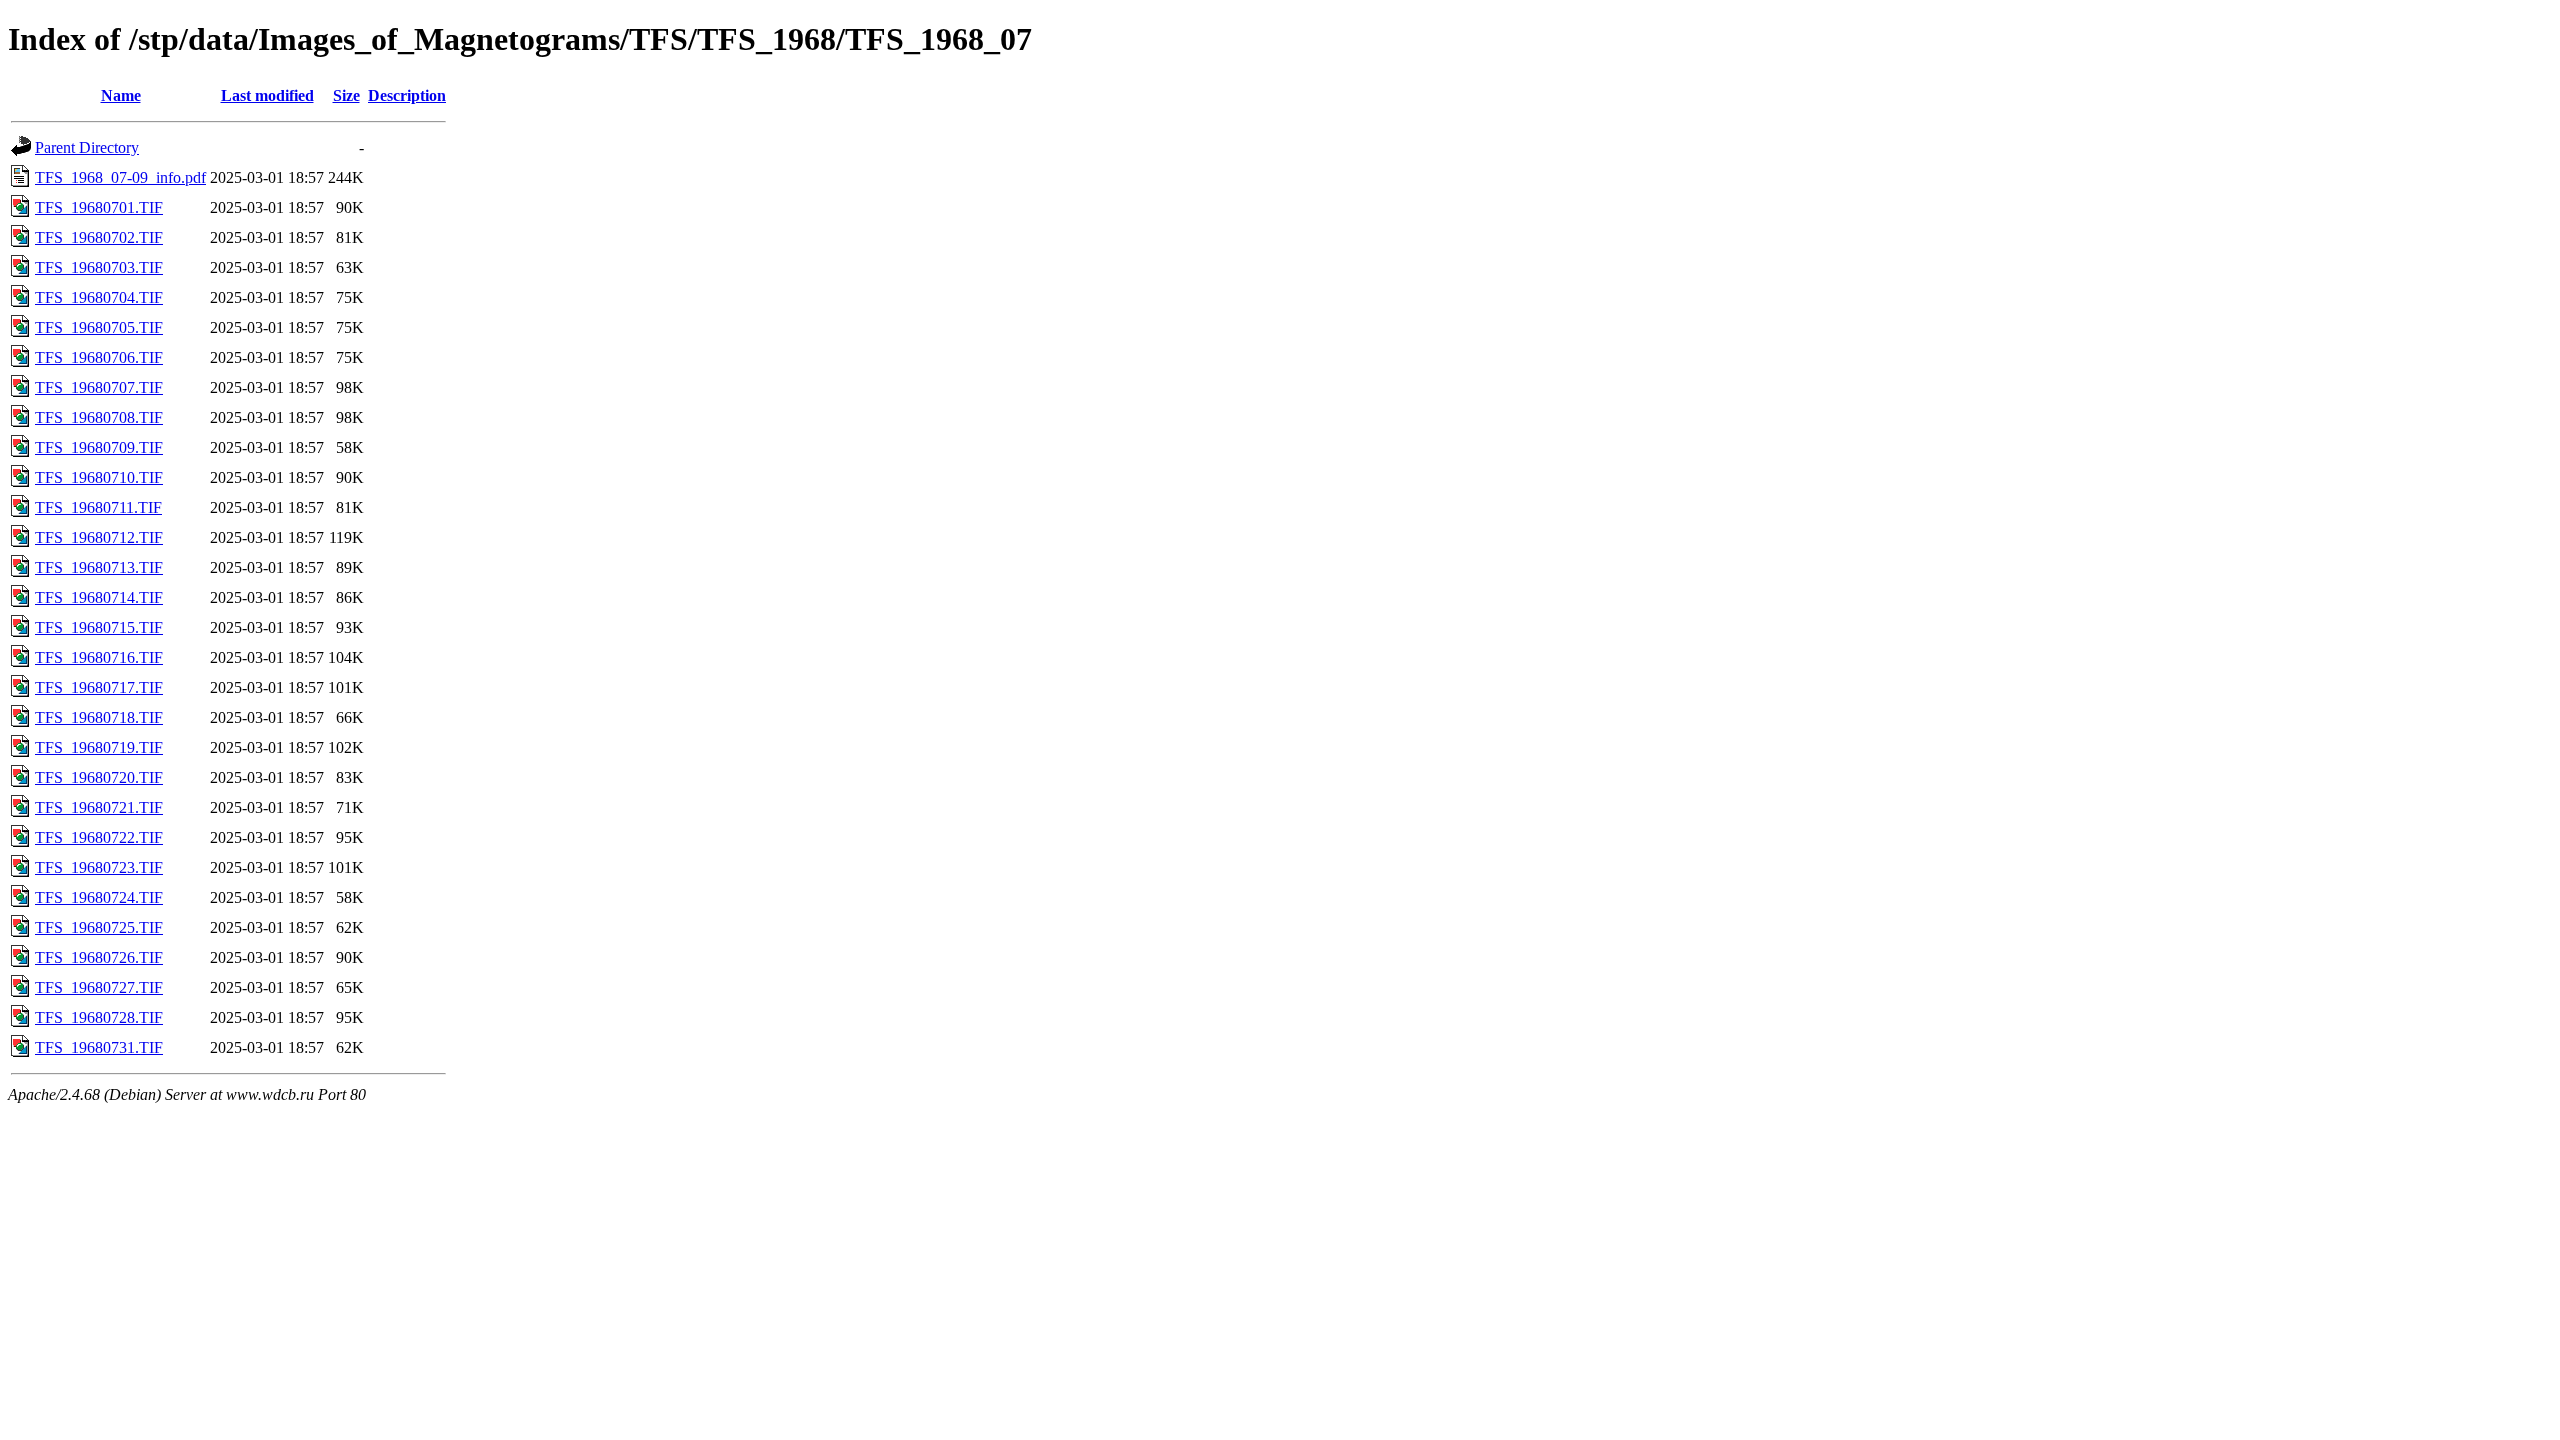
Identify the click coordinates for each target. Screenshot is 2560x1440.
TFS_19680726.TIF (99, 957)
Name (121, 95)
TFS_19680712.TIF (99, 537)
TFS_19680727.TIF (99, 987)
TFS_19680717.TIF (99, 687)
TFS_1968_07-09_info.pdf (120, 177)
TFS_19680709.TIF (99, 447)
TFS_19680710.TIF (99, 477)
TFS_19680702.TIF (99, 237)
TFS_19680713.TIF (99, 567)
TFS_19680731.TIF (99, 1047)
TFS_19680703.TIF (99, 267)
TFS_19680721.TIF (99, 807)
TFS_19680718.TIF (99, 717)
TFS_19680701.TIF (99, 207)
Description (407, 95)
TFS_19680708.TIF (99, 417)
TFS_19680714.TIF (99, 597)
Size (346, 95)
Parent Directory (87, 147)
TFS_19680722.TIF (99, 837)
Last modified (267, 95)
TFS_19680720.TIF (99, 777)
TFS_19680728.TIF (99, 1017)
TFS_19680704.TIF (99, 297)
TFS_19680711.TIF (98, 507)
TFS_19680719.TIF (99, 747)
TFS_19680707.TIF (99, 387)
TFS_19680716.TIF (99, 657)
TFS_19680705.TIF (99, 327)
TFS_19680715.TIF (99, 627)
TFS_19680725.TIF (99, 927)
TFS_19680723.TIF (99, 867)
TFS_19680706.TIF (99, 357)
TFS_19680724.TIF (99, 897)
